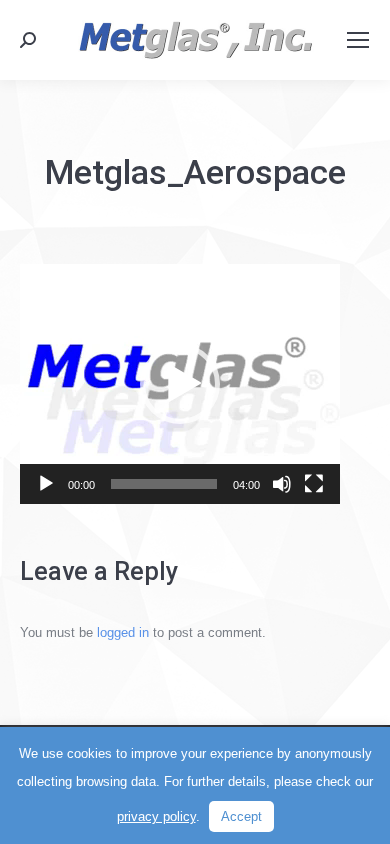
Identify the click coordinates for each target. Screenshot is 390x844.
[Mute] (282, 484)
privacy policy (156, 816)
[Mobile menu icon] (358, 40)
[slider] (164, 484)
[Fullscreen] (314, 484)
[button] (180, 384)
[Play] (46, 484)
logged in (123, 632)
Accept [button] (241, 816)
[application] (180, 384)
